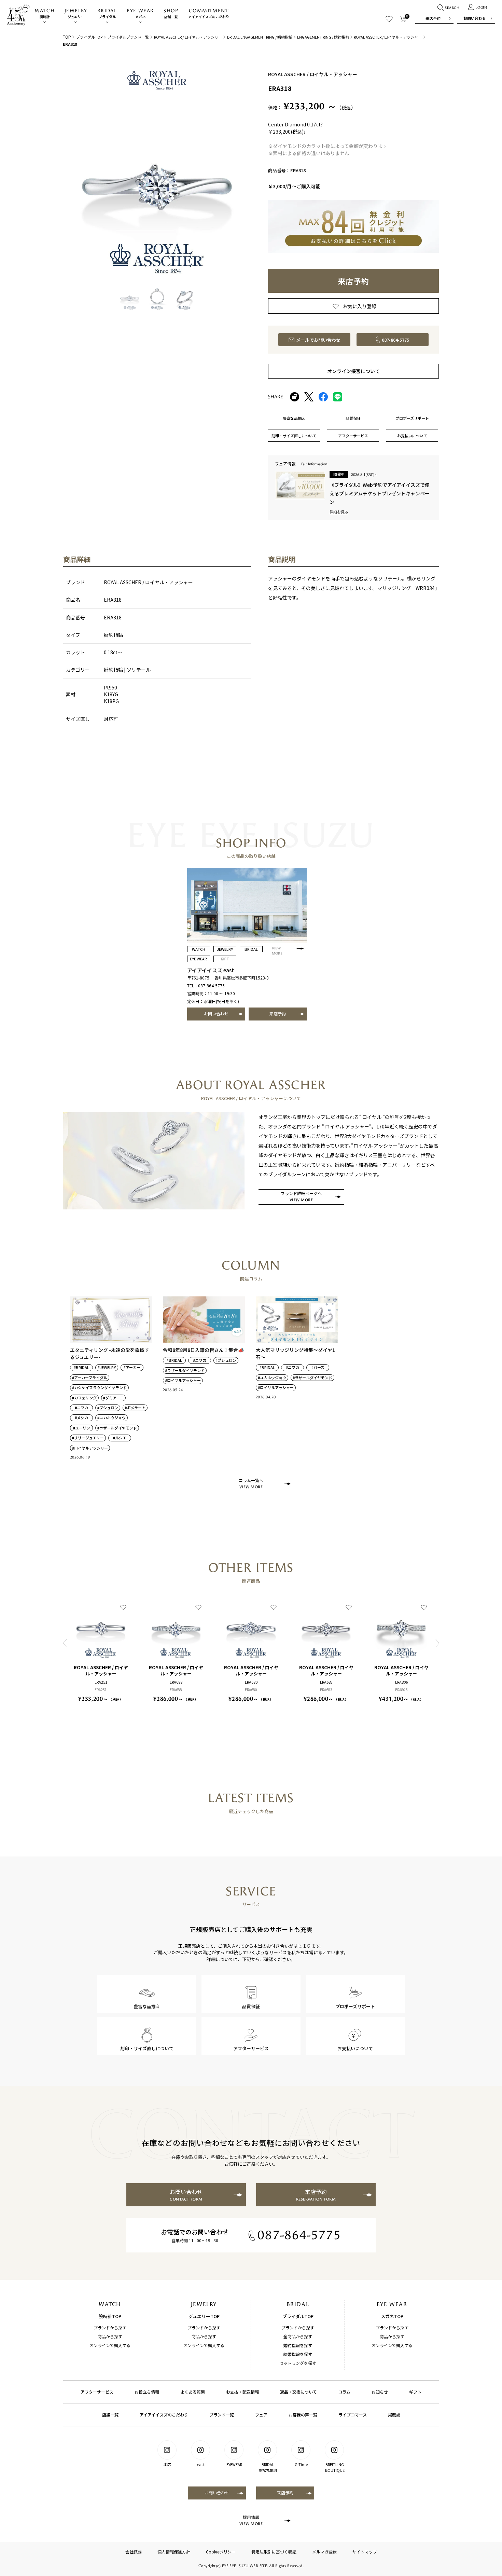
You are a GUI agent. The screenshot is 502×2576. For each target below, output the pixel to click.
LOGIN (481, 8)
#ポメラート (135, 1408)
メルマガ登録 (324, 2552)
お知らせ (380, 2392)
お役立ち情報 (147, 2392)
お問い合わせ (475, 18)
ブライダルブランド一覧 (128, 37)
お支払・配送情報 (242, 2392)
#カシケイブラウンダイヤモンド (99, 1388)
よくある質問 (193, 2392)
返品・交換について (298, 2392)
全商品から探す (298, 2336)
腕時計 (45, 13)
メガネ (140, 13)
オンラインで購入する (110, 2345)
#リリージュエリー (88, 1438)
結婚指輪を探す (298, 2354)
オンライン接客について (353, 371)
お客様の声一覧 (303, 2415)
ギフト (415, 2392)
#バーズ (318, 1367)
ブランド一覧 (222, 2415)
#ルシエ (120, 1438)
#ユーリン (82, 1428)
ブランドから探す (110, 2327)
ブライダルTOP (89, 37)
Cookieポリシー (221, 2552)
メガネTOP (392, 2316)
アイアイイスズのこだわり (209, 13)
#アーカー (132, 1367)
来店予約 (433, 18)
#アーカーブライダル (90, 1378)
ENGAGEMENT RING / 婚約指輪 (323, 37)
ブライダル (107, 13)
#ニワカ (81, 1408)
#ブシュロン (108, 1408)
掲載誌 (394, 2415)
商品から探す (110, 2336)
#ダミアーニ (113, 1398)
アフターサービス (97, 2392)
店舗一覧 (171, 13)
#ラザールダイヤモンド (117, 1428)
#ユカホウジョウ (111, 1418)
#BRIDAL (81, 1367)
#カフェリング (84, 1398)
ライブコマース (353, 2415)
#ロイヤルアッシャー (90, 1448)
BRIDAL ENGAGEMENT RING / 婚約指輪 (260, 37)
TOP (67, 37)
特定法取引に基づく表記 (274, 2552)
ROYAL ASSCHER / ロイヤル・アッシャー (188, 37)
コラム (344, 2392)
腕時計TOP (110, 2316)
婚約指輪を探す (298, 2345)
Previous (65, 1643)
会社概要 (134, 2552)
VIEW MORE (277, 951)
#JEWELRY (107, 1367)
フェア (261, 2415)
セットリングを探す (298, 2363)
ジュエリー (76, 13)
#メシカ (81, 1418)
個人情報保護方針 (174, 2552)
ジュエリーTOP (204, 2316)
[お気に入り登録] (123, 1607)
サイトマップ (365, 2552)
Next (437, 1643)
